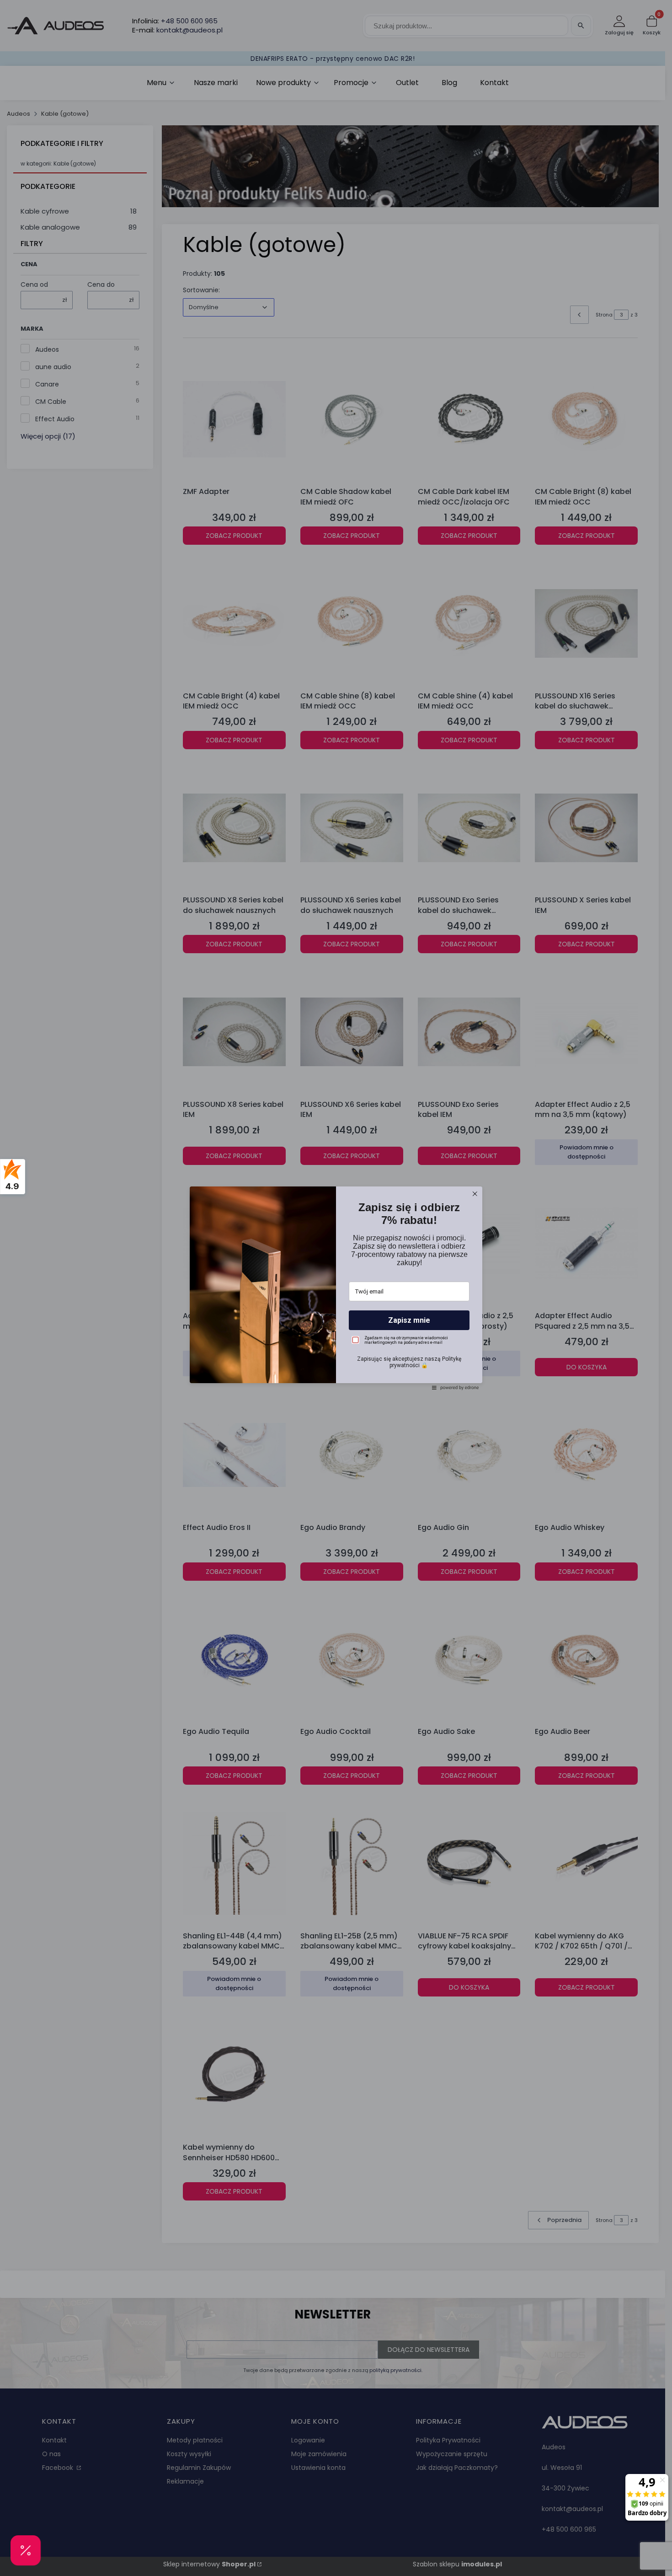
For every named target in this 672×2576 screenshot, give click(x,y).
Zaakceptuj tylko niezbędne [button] (336, 1312)
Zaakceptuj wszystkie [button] (336, 1347)
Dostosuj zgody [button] (336, 1328)
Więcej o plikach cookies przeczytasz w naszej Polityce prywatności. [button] (314, 1287)
